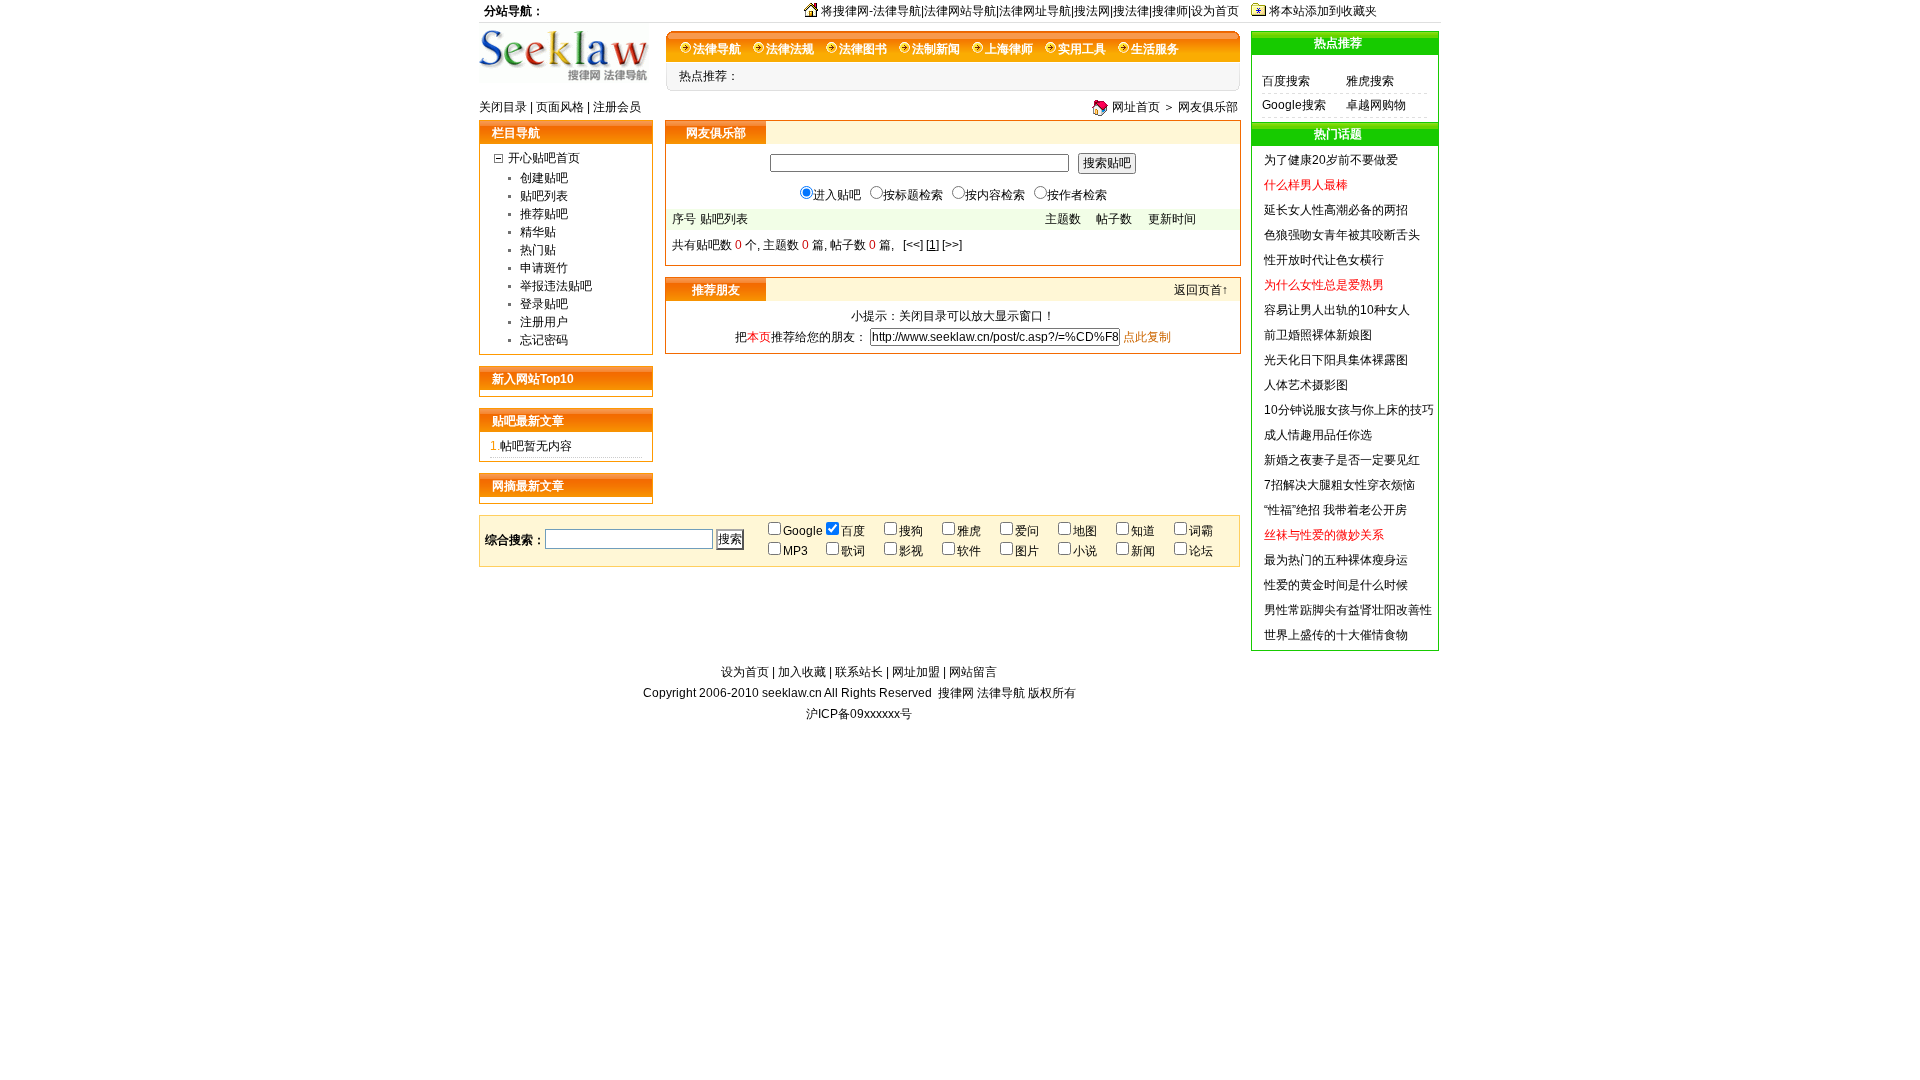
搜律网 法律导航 (981, 693)
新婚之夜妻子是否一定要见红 (1342, 460)
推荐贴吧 (544, 214)
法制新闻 (936, 49)
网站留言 (973, 672)
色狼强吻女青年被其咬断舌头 (1342, 235)
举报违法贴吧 (556, 286)
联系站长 (859, 672)
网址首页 (1136, 107)
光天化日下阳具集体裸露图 (1336, 360)
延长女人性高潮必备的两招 (1336, 210)
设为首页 (745, 672)
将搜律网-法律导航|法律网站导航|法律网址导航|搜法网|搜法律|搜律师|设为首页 (1030, 11)
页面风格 (560, 107)
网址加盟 (916, 672)
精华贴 (538, 232)
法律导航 (717, 49)
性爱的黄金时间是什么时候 (1336, 585)
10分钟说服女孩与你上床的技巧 (1349, 410)
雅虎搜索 (1370, 81)
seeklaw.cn (793, 693)
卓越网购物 (1376, 105)
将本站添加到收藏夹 (1323, 11)
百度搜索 (1286, 81)
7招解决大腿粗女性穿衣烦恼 (1339, 485)
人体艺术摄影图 (1306, 385)
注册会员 (617, 107)
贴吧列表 (544, 196)
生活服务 (1155, 49)
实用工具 (1082, 49)
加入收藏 (802, 672)
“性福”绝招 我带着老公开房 (1335, 510)
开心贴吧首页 (544, 158)
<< (913, 245)
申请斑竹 (544, 268)
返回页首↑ (1201, 290)
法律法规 (790, 49)
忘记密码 (544, 340)
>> (952, 245)
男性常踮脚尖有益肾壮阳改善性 (1348, 610)
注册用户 (544, 322)
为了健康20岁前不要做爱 (1331, 160)
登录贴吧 (544, 304)
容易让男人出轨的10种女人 (1337, 310)
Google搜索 (1294, 105)
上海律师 (1009, 49)
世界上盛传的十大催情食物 (1336, 635)
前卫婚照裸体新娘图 (1318, 335)
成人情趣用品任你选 (1318, 435)
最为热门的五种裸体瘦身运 (1336, 560)
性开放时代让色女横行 (1324, 260)
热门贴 (538, 250)
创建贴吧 (544, 178)
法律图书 (863, 49)
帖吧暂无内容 (536, 446)
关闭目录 (503, 107)
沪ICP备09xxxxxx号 (859, 714)
